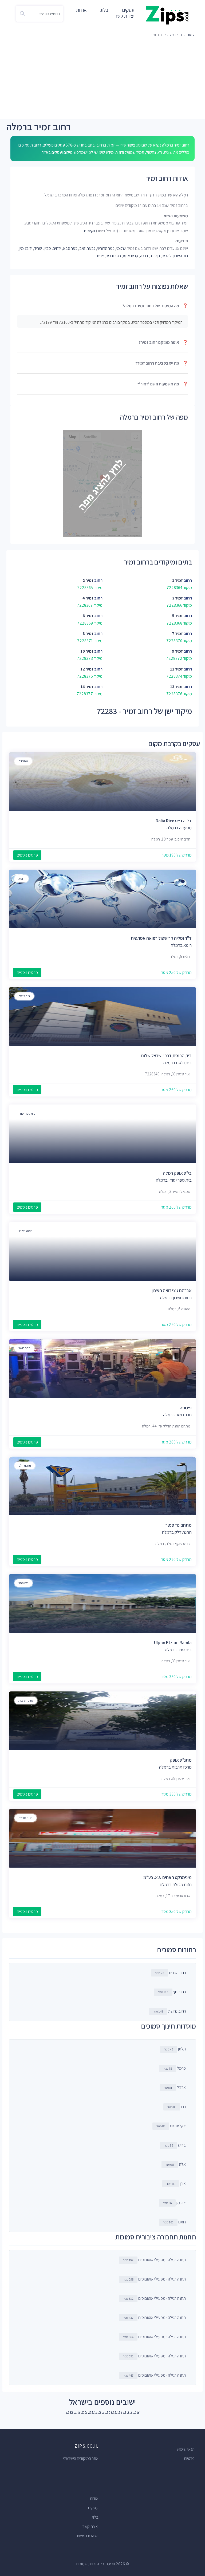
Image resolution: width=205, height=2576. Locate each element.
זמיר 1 (178, 580)
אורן (176, 2184)
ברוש (175, 2145)
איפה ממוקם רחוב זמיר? (163, 342)
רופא (21, 879)
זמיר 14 (87, 687)
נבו (177, 2107)
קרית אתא (131, 256)
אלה (176, 2164)
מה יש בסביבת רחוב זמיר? (162, 363)
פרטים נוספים (27, 855)
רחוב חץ (180, 1992)
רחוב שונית (177, 1973)
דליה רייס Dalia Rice (174, 821)
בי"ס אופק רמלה (177, 1173)
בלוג (104, 10)
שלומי (121, 248)
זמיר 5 (178, 616)
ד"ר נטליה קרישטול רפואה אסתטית (161, 938)
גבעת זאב (87, 248)
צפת (100, 256)
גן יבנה (155, 256)
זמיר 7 (177, 634)
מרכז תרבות (26, 1700)
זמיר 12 (87, 669)
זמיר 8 (88, 634)
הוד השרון (181, 256)
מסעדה (23, 761)
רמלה (172, 35)
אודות (81, 10)
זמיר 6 (88, 616)
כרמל (174, 2068)
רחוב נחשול (177, 2011)
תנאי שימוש (186, 2449)
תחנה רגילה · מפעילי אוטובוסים (154, 2260)
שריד (38, 248)
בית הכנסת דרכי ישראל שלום (166, 1056)
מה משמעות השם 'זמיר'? (163, 384)
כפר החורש (106, 248)
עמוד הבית (187, 35)
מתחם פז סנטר (179, 1525)
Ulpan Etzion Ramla (173, 1643)
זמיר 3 (178, 598)
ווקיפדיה (89, 231)
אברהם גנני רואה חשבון (172, 1291)
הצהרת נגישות (88, 2536)
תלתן (175, 2049)
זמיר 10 (87, 651)
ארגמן (174, 2203)
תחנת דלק (25, 1465)
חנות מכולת (25, 1818)
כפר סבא (70, 248)
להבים (167, 256)
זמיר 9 (177, 651)
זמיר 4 (88, 598)
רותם (174, 2222)
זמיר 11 (176, 669)
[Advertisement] (102, 79)
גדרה (144, 256)
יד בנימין (26, 248)
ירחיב (57, 248)
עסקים (93, 2508)
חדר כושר (24, 1348)
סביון (47, 248)
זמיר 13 (176, 687)
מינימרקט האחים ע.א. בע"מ (167, 1877)
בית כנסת (24, 996)
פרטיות (189, 2458)
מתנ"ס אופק (181, 1760)
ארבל (175, 2087)
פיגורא (186, 1408)
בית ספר (23, 1583)
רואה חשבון (25, 1231)
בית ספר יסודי (27, 1113)
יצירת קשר (125, 16)
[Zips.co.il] (167, 15)
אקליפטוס (171, 2126)
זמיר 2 (88, 580)
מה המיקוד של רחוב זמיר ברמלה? (155, 306)
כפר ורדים (113, 256)
